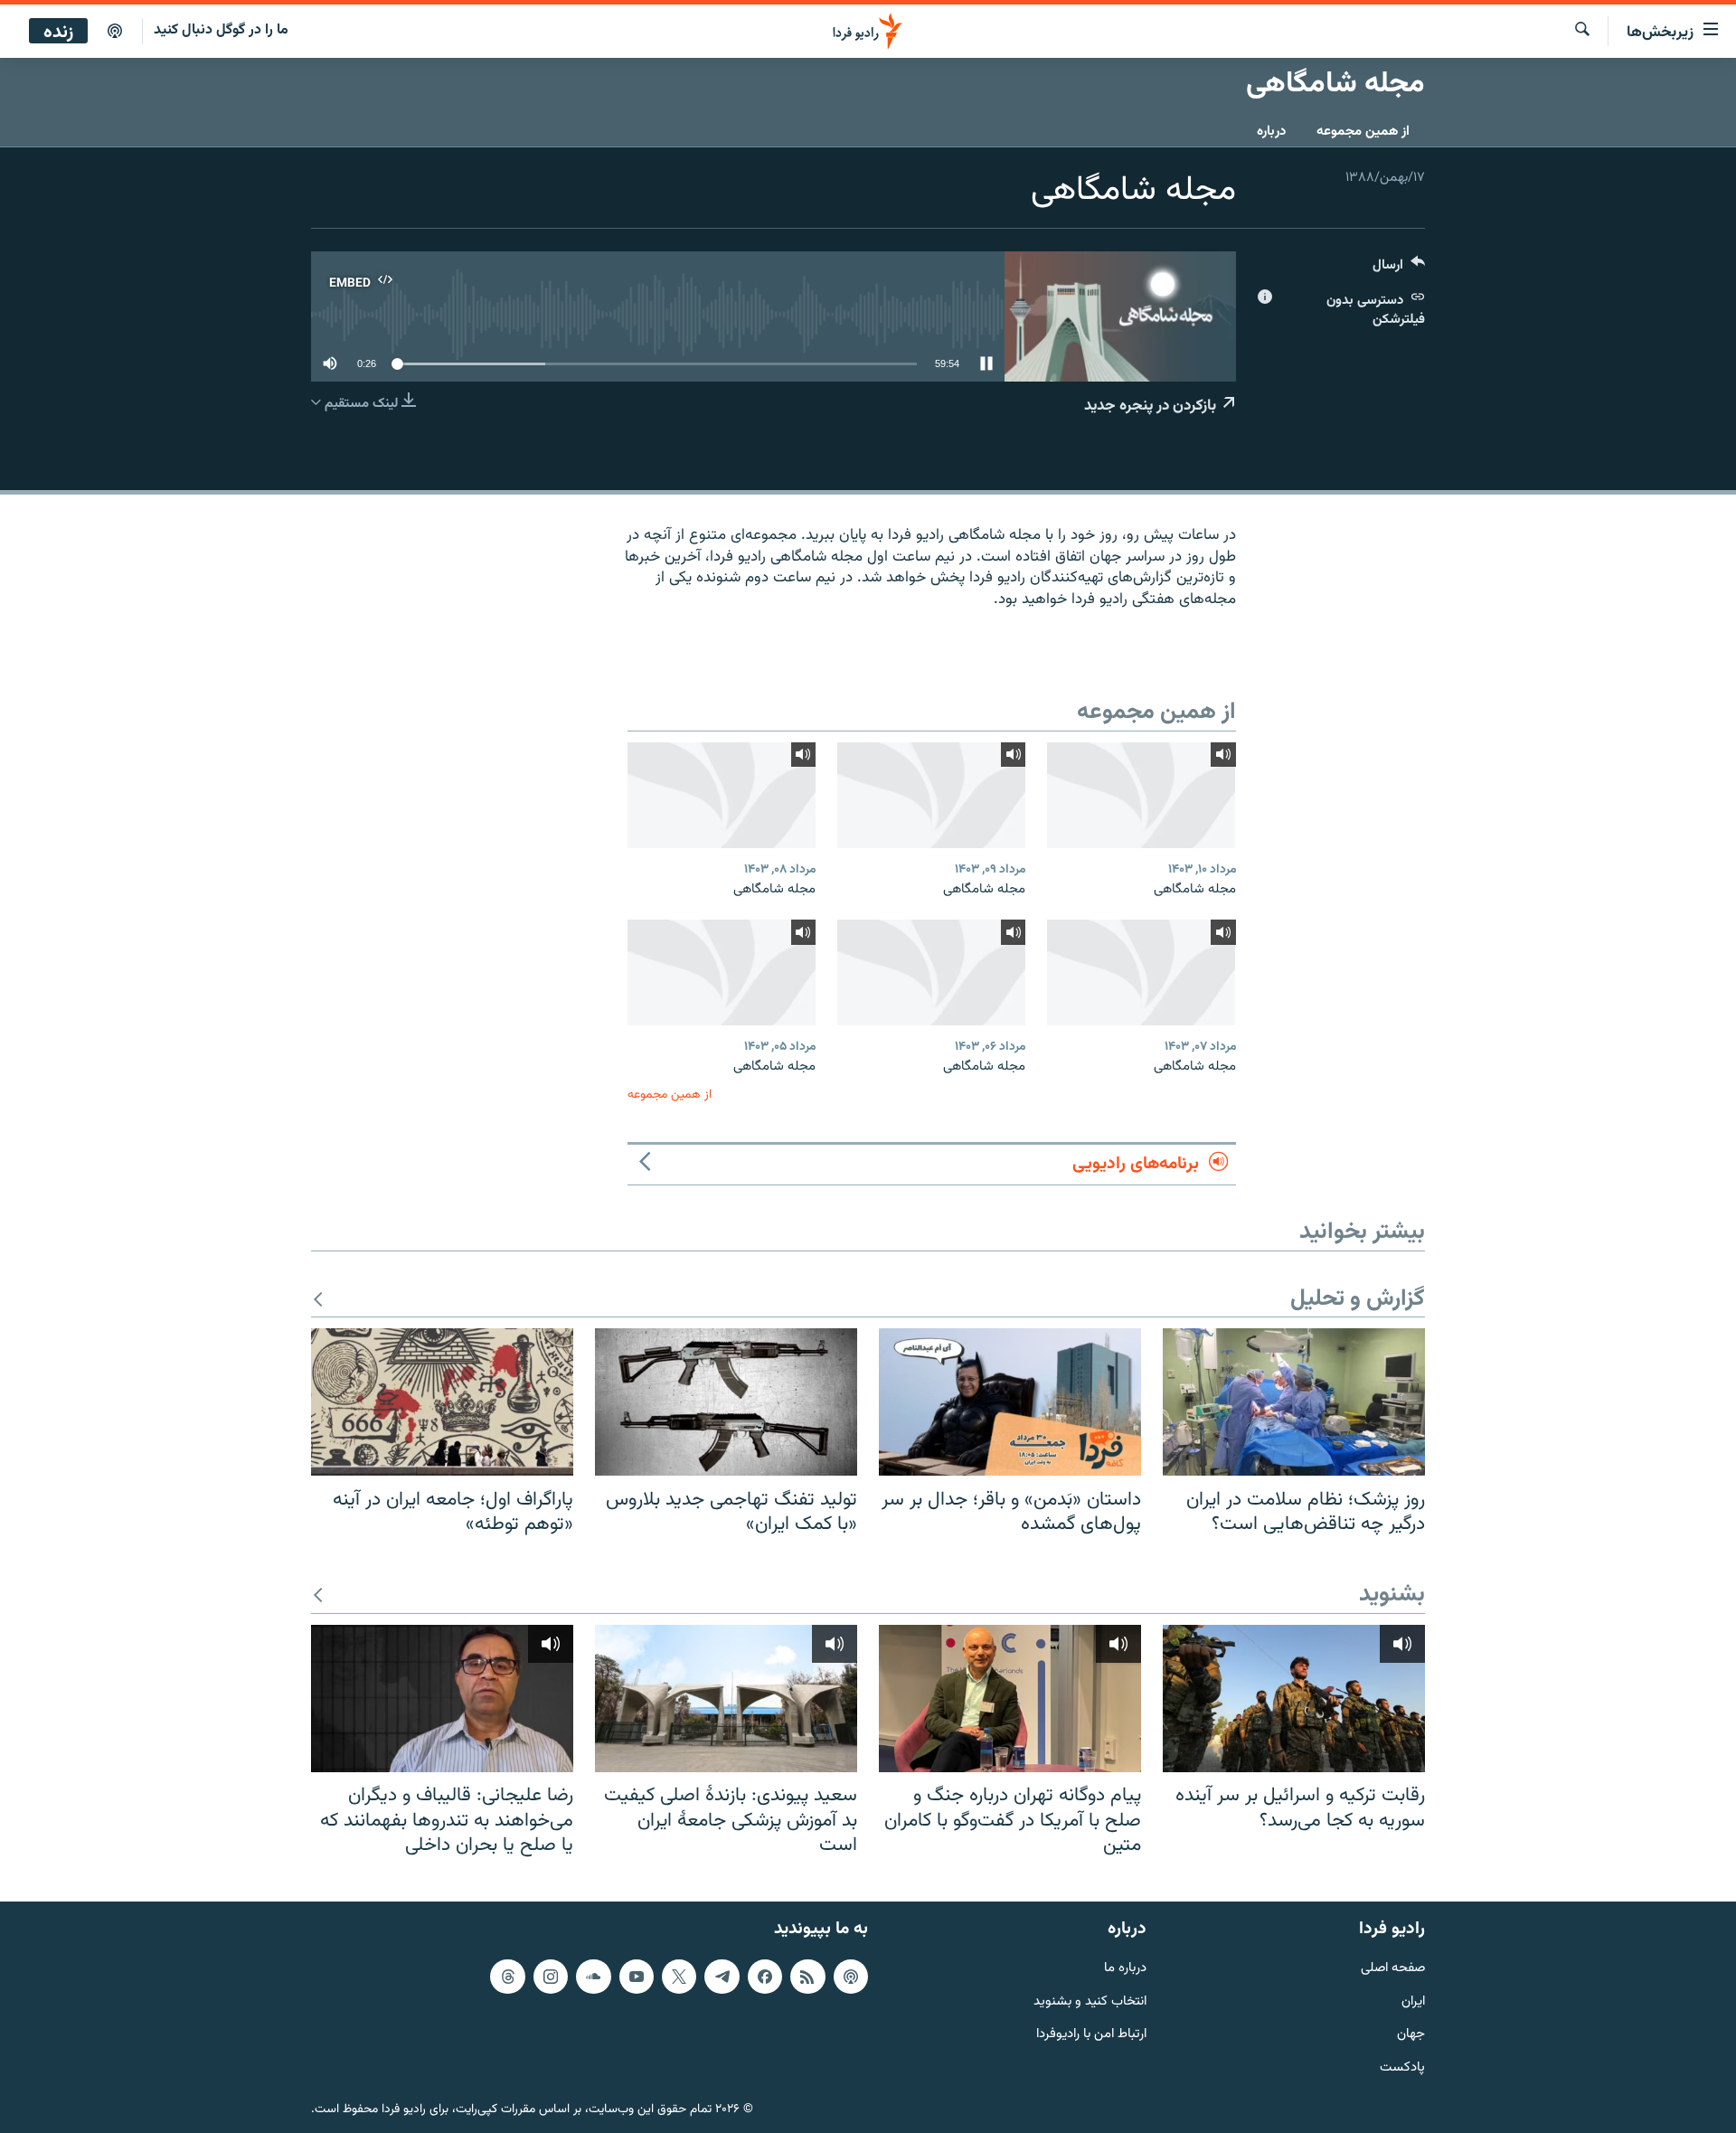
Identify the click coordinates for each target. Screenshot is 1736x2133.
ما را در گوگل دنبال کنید (221, 30)
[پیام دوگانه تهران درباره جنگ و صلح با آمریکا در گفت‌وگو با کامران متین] (1010, 1699)
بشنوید (1392, 1595)
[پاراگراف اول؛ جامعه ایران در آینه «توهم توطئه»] (442, 1402)
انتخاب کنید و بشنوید (1090, 2001)
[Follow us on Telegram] (722, 1976)
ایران (1413, 2001)
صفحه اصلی (1393, 1968)
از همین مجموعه (1363, 132)
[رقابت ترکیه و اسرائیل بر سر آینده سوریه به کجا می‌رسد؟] (1294, 1699)
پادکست (1402, 2068)
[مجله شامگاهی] (1141, 795)
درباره (1271, 132)
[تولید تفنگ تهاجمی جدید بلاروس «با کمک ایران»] (726, 1402)
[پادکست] (115, 32)
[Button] (1399, 269)
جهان (1411, 2035)
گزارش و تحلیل (1358, 1300)
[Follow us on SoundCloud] (593, 1976)
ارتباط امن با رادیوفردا (1091, 2035)
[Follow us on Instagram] (551, 1976)
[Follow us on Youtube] (637, 1976)
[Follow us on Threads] (507, 1976)
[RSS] (807, 1976)
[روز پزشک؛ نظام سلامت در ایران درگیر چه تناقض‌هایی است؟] (1294, 1402)
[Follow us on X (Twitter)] (679, 1976)
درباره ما (1125, 1968)
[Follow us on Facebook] (765, 1976)
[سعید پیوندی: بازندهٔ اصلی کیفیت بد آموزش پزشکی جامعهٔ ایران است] (726, 1699)
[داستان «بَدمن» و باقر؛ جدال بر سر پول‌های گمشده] (1010, 1402)
